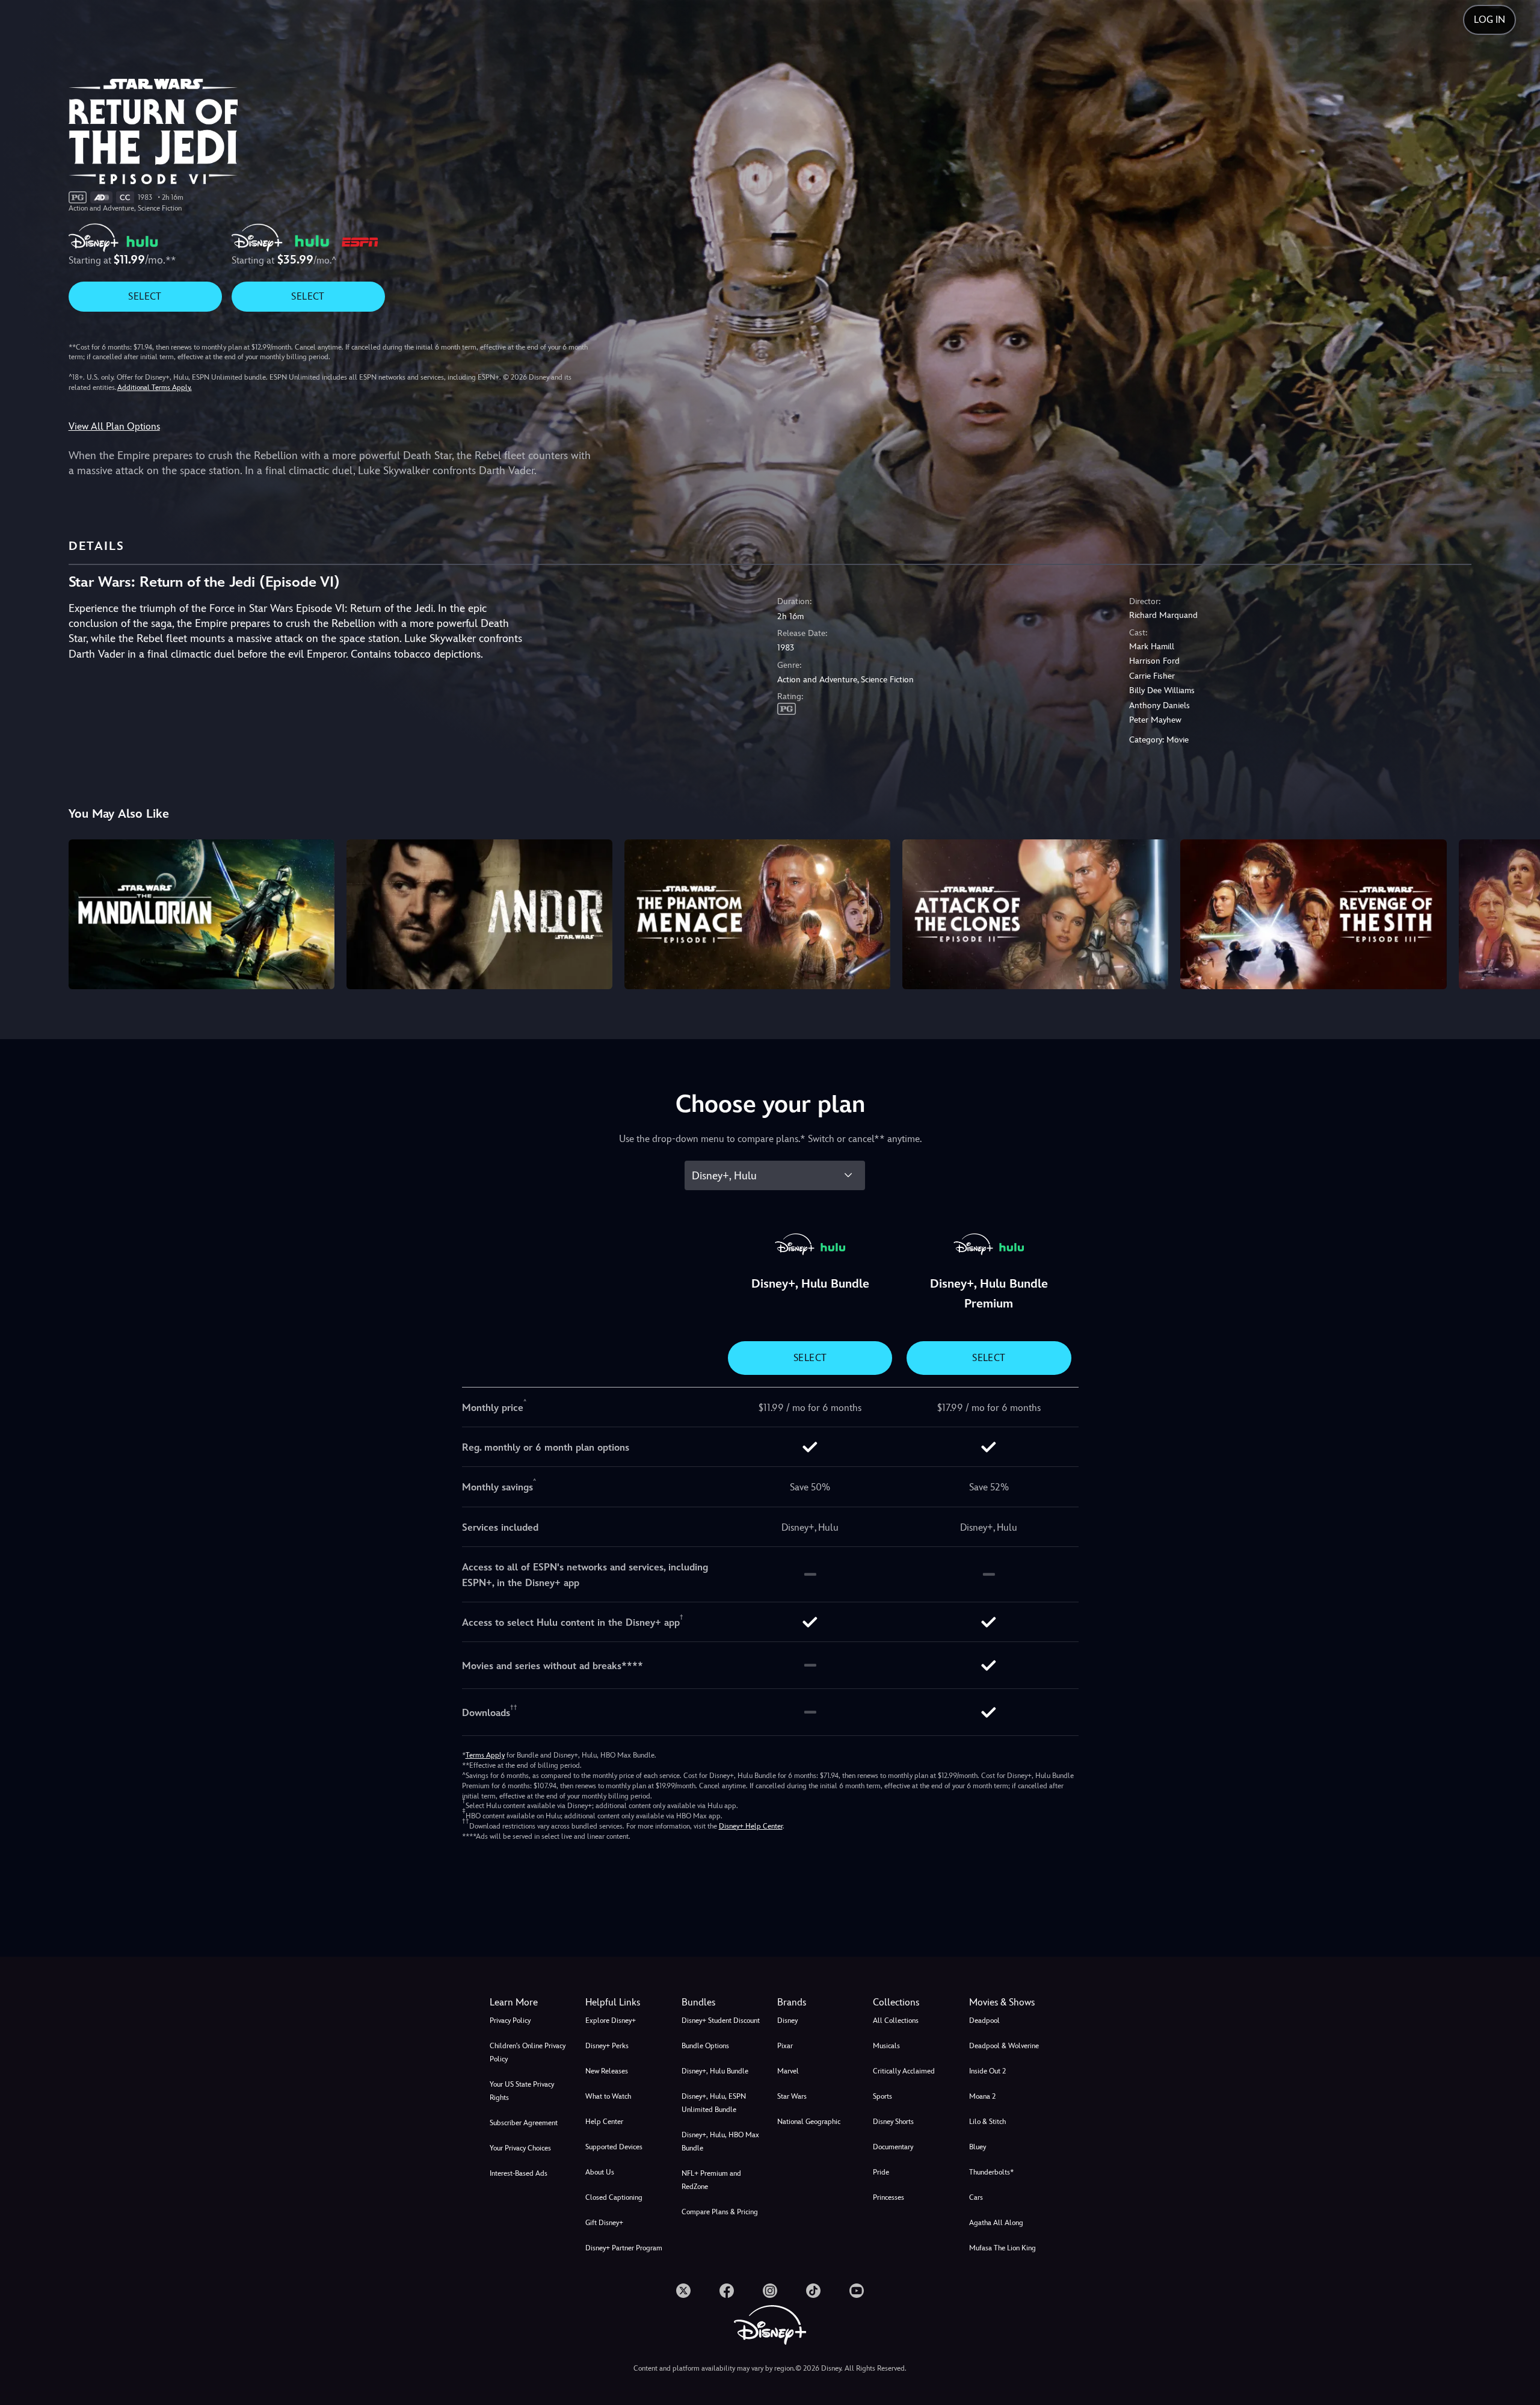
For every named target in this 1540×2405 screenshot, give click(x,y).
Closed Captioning (614, 2197)
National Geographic (809, 2122)
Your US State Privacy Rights (522, 2091)
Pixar (785, 2046)
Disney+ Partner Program (624, 2248)
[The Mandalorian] (202, 914)
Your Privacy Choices (520, 2148)
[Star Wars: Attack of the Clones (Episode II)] (1035, 914)
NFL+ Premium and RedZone (711, 2180)
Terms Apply (485, 1755)
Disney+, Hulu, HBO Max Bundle (720, 2141)
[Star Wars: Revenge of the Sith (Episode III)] (1313, 914)
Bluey (978, 2147)
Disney (787, 2021)
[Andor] (479, 914)
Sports (882, 2096)
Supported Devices (614, 2147)
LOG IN (1489, 20)
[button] (626, 2002)
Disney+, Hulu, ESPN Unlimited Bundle (714, 2103)
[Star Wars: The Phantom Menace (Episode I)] (757, 914)
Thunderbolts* (991, 2172)
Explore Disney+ (611, 2021)
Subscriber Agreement (524, 2123)
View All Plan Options (114, 426)
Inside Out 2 (987, 2071)
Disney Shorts (893, 2122)
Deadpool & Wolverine (1004, 2046)
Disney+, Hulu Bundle (715, 2071)
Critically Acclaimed (904, 2071)
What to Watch (608, 2096)
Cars (976, 2197)
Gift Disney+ (604, 2223)
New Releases (607, 2071)
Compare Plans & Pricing (720, 2212)
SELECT (145, 296)
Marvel (788, 2071)
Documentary (893, 2147)
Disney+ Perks (607, 2046)
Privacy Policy (510, 2021)
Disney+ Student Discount (721, 2021)
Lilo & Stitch (987, 2122)
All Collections (896, 2021)
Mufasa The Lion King (1003, 2248)
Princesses (889, 2197)
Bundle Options (705, 2046)
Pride (881, 2172)
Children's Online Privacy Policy (528, 2052)
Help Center (604, 2122)
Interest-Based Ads (519, 2173)
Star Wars (792, 2096)
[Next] (1517, 912)
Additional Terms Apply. (155, 387)
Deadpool (984, 2021)
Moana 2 (982, 2096)
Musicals (886, 2046)
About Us (600, 2172)
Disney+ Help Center (751, 1826)
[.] (683, 2291)
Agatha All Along (996, 2223)
